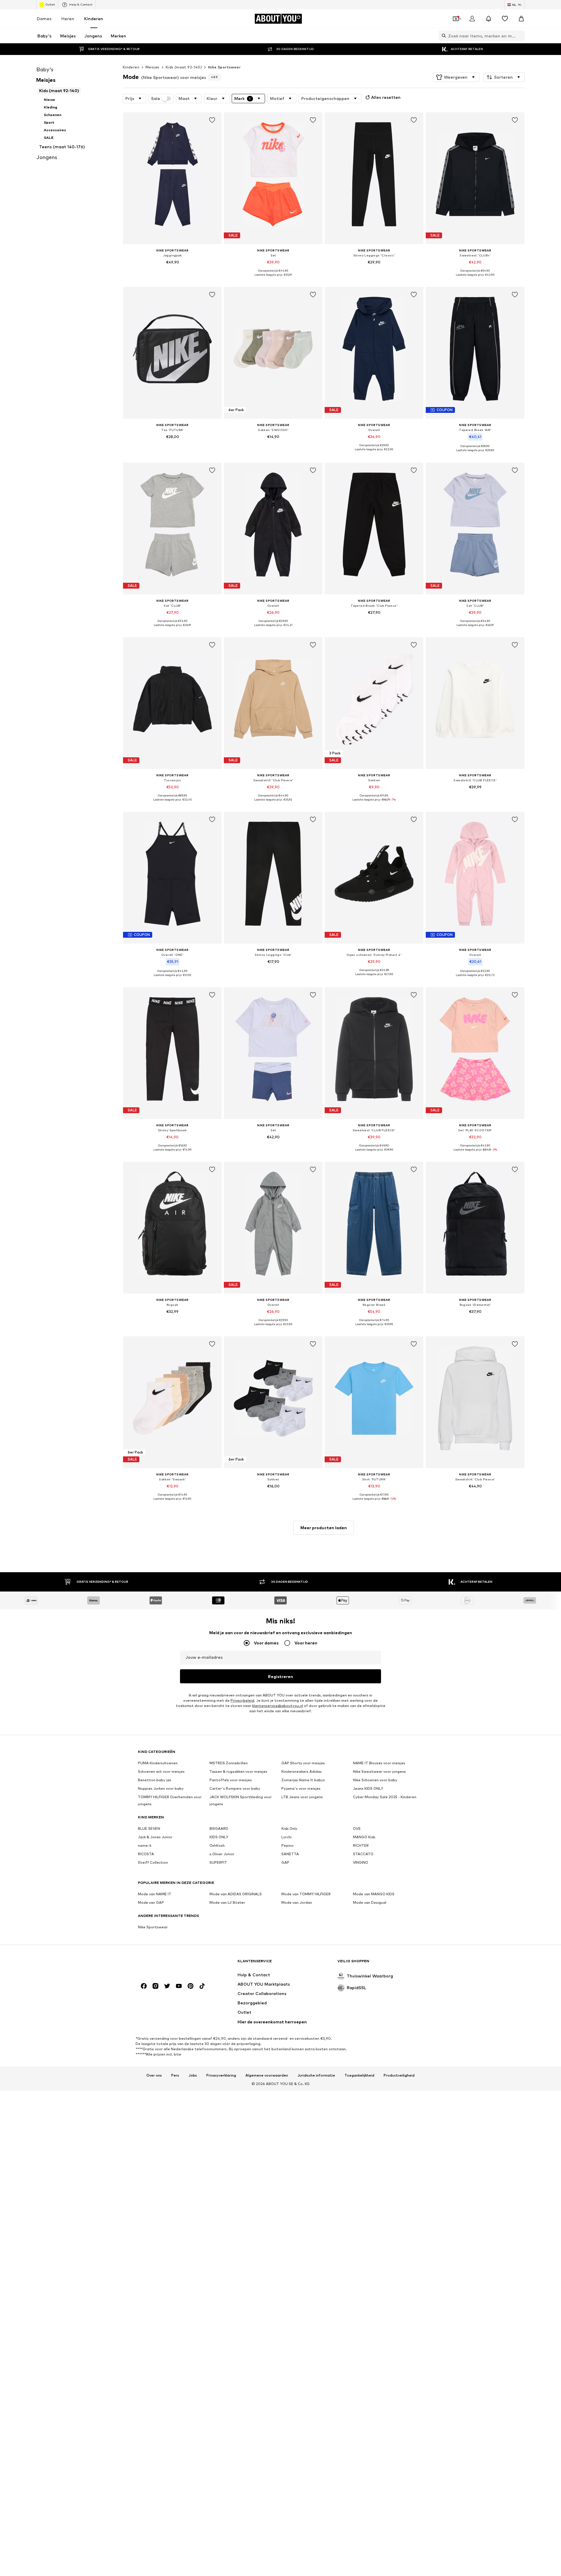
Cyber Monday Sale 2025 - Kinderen (385, 1797)
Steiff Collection (153, 1862)
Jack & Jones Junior (155, 1837)
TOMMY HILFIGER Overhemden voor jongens (170, 1800)
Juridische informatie (316, 2075)
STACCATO (363, 1854)
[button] (456, 77)
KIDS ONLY (219, 1837)
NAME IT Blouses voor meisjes (379, 1763)
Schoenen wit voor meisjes (161, 1771)
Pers (175, 2075)
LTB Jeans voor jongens (302, 1797)
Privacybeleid (242, 1700)
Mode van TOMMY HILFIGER (306, 1894)
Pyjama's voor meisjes (301, 1788)
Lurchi (286, 1837)
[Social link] (144, 1986)
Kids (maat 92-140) (184, 67)
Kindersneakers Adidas (302, 1771)
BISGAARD (219, 1828)
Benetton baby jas (155, 1780)
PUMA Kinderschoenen (158, 1763)
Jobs (193, 2075)
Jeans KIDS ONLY (368, 1788)
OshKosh (217, 1845)
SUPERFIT (218, 1862)
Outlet (50, 4)
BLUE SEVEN (149, 1828)
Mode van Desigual (370, 1902)
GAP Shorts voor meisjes (303, 1763)
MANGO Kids (364, 1837)
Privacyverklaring (221, 2075)
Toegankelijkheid (359, 2075)
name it (145, 1845)
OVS (357, 1828)
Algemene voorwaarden (267, 2075)
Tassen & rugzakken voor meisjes (238, 1771)
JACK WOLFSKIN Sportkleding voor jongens (241, 1800)
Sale (156, 99)
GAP (285, 1862)
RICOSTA (146, 1854)
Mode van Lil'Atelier (227, 1902)
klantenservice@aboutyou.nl (278, 1706)
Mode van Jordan (297, 1902)
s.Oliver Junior (222, 1854)
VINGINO (361, 1862)
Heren (68, 19)
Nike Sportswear (224, 67)
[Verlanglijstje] (505, 19)
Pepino (288, 1845)
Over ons (154, 2075)
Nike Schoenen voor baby (375, 1780)
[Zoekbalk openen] (442, 36)
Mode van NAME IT (155, 1894)
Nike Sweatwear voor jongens (379, 1771)
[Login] (472, 19)
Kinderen (94, 19)
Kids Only (289, 1828)
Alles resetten (386, 97)
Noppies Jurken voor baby (161, 1788)
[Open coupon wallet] (456, 19)
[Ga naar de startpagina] (170, 1964)
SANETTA (290, 1854)
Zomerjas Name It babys (303, 1780)
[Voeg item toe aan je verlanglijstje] (212, 120)
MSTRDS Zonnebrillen (229, 1763)
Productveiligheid (399, 2075)
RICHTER (361, 1845)
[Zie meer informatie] (172, 270)
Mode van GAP (151, 1902)
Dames (44, 19)
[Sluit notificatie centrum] (489, 19)
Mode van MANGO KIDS (374, 1894)
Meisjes (153, 67)
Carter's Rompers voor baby (235, 1788)
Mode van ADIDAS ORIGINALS (236, 1894)
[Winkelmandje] (521, 19)
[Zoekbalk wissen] (520, 36)
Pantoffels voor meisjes (231, 1780)
